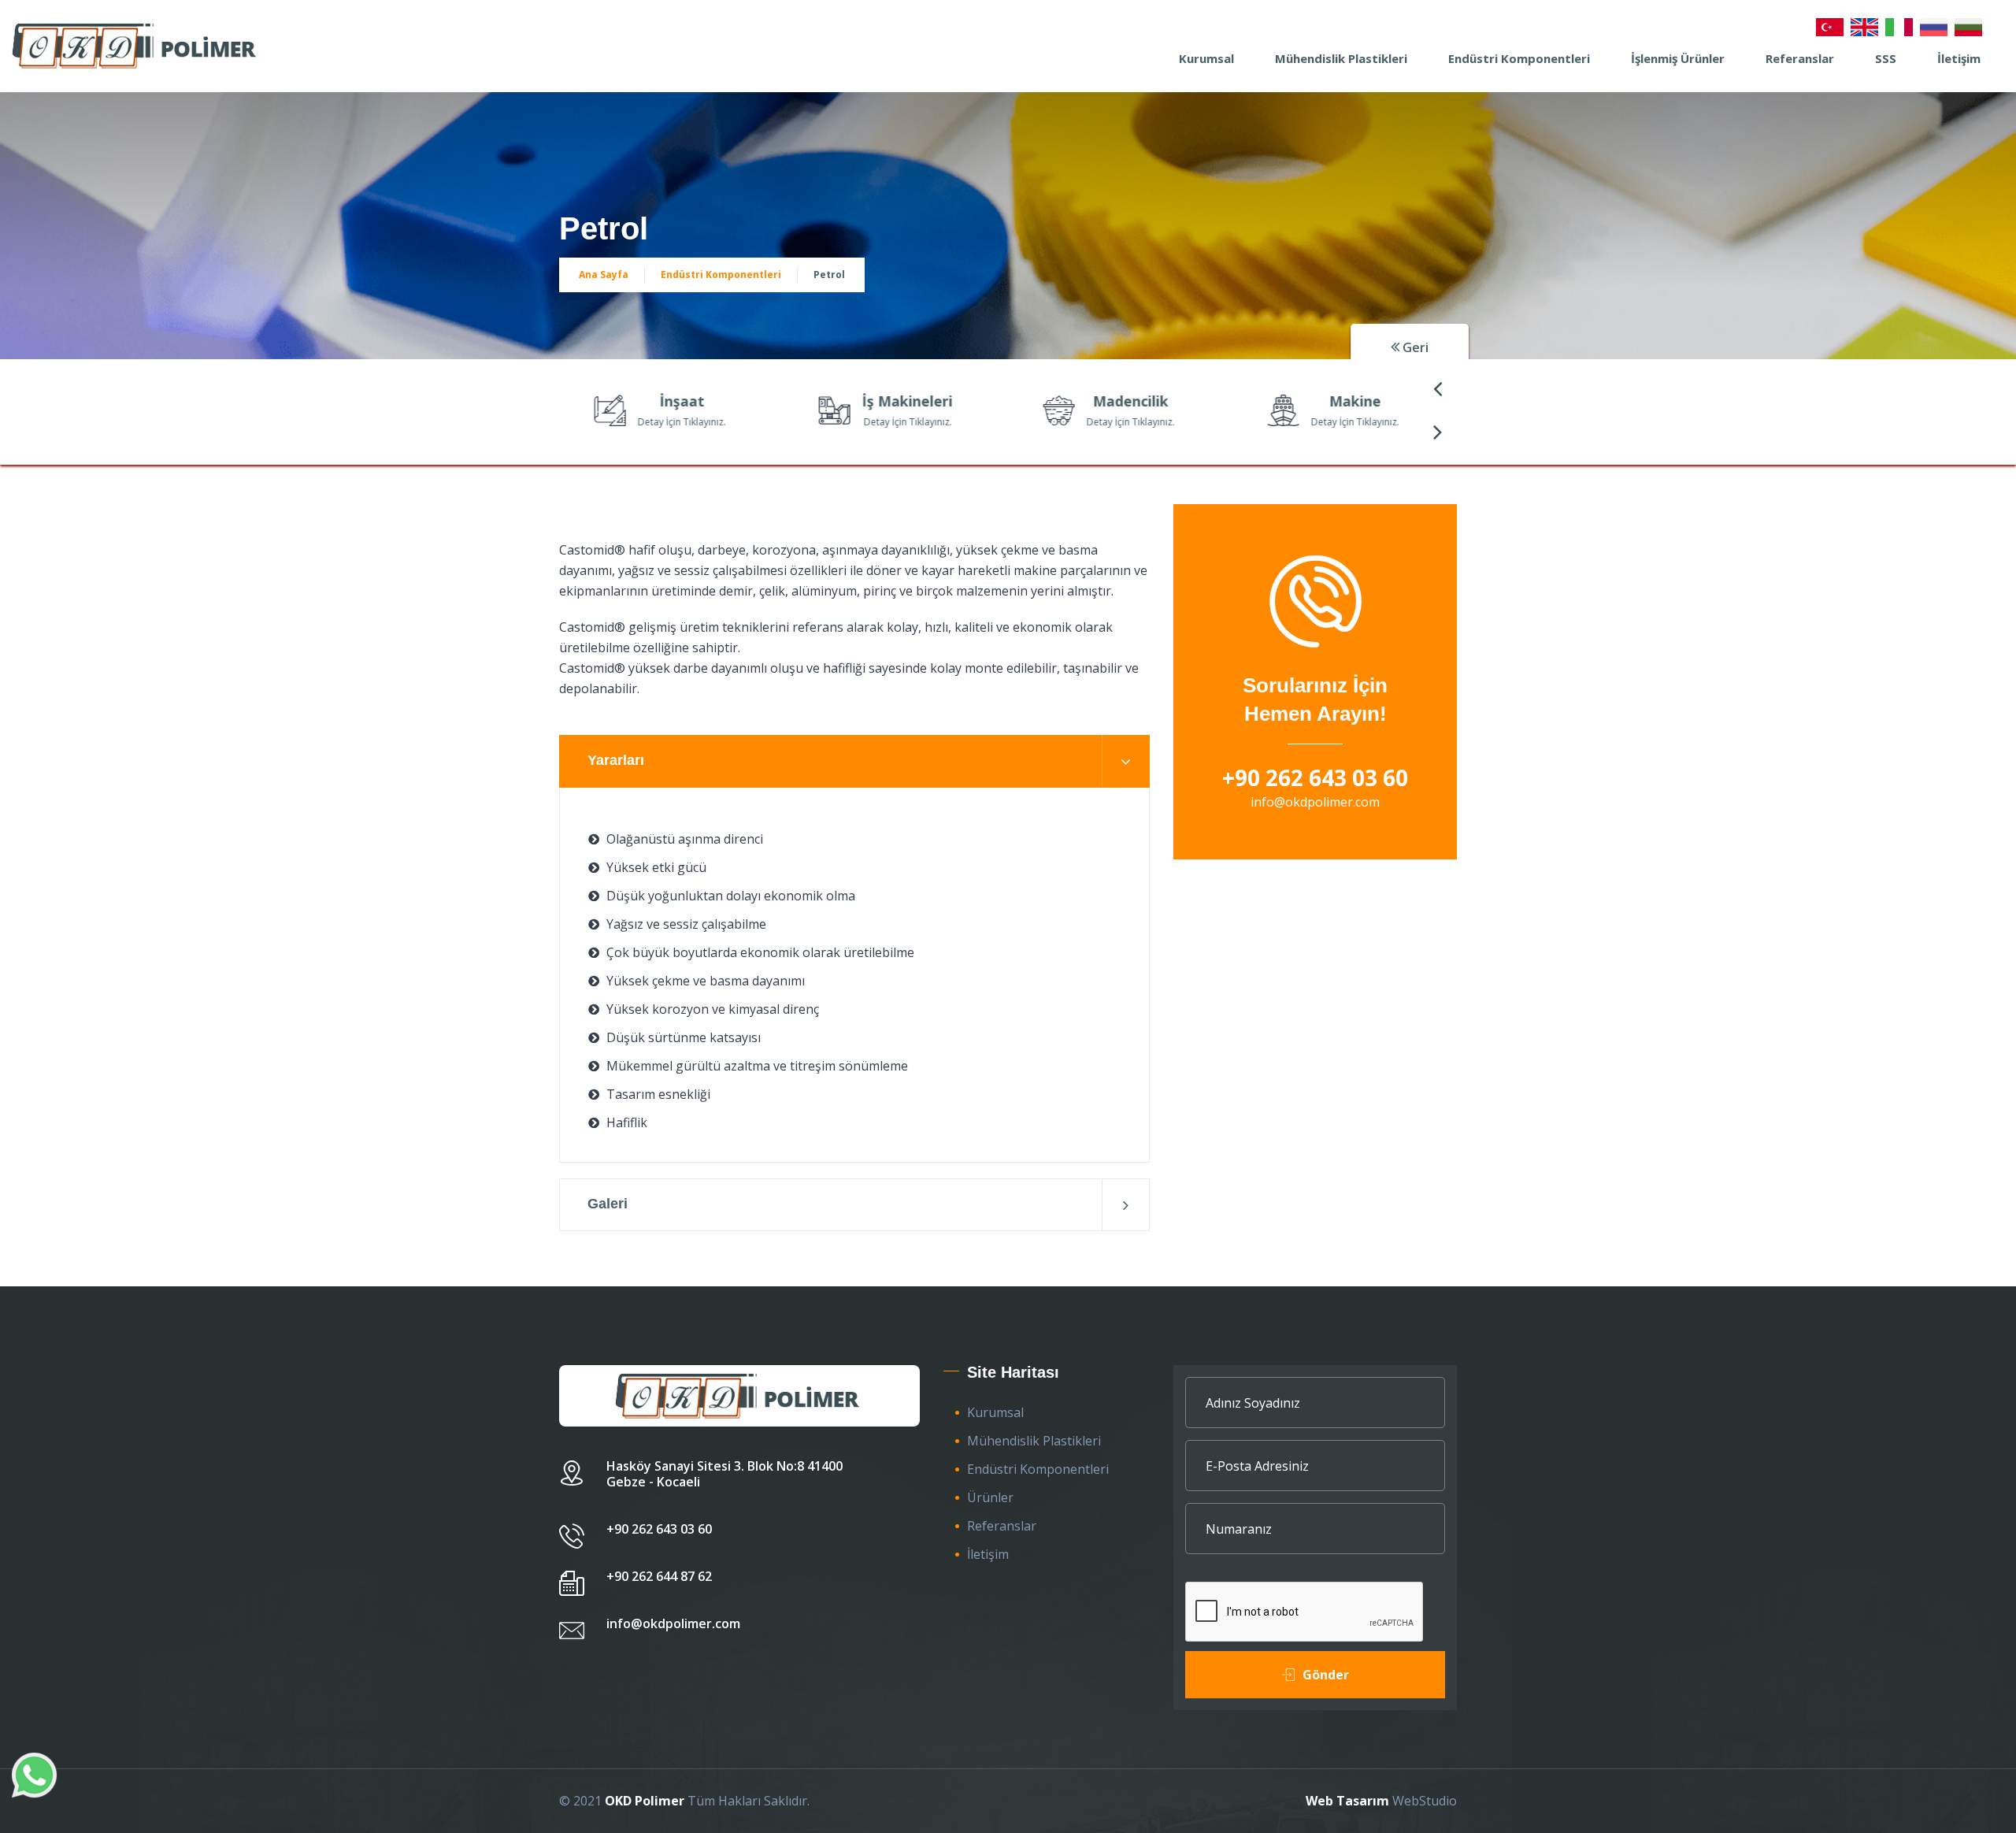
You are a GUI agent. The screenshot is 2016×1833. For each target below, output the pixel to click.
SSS (1886, 58)
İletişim (1959, 58)
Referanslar (1800, 58)
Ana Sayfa (604, 275)
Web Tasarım (1347, 1801)
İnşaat (659, 401)
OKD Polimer (645, 1801)
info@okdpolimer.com (1315, 802)
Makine (1332, 401)
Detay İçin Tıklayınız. (658, 422)
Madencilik (1107, 401)
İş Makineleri (884, 401)
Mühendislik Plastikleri (1341, 58)
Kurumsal (1206, 58)
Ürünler (990, 1497)
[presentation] (1437, 388)
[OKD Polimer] (136, 46)
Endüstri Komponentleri (1519, 58)
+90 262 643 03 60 (1315, 777)
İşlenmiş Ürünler (1678, 58)
